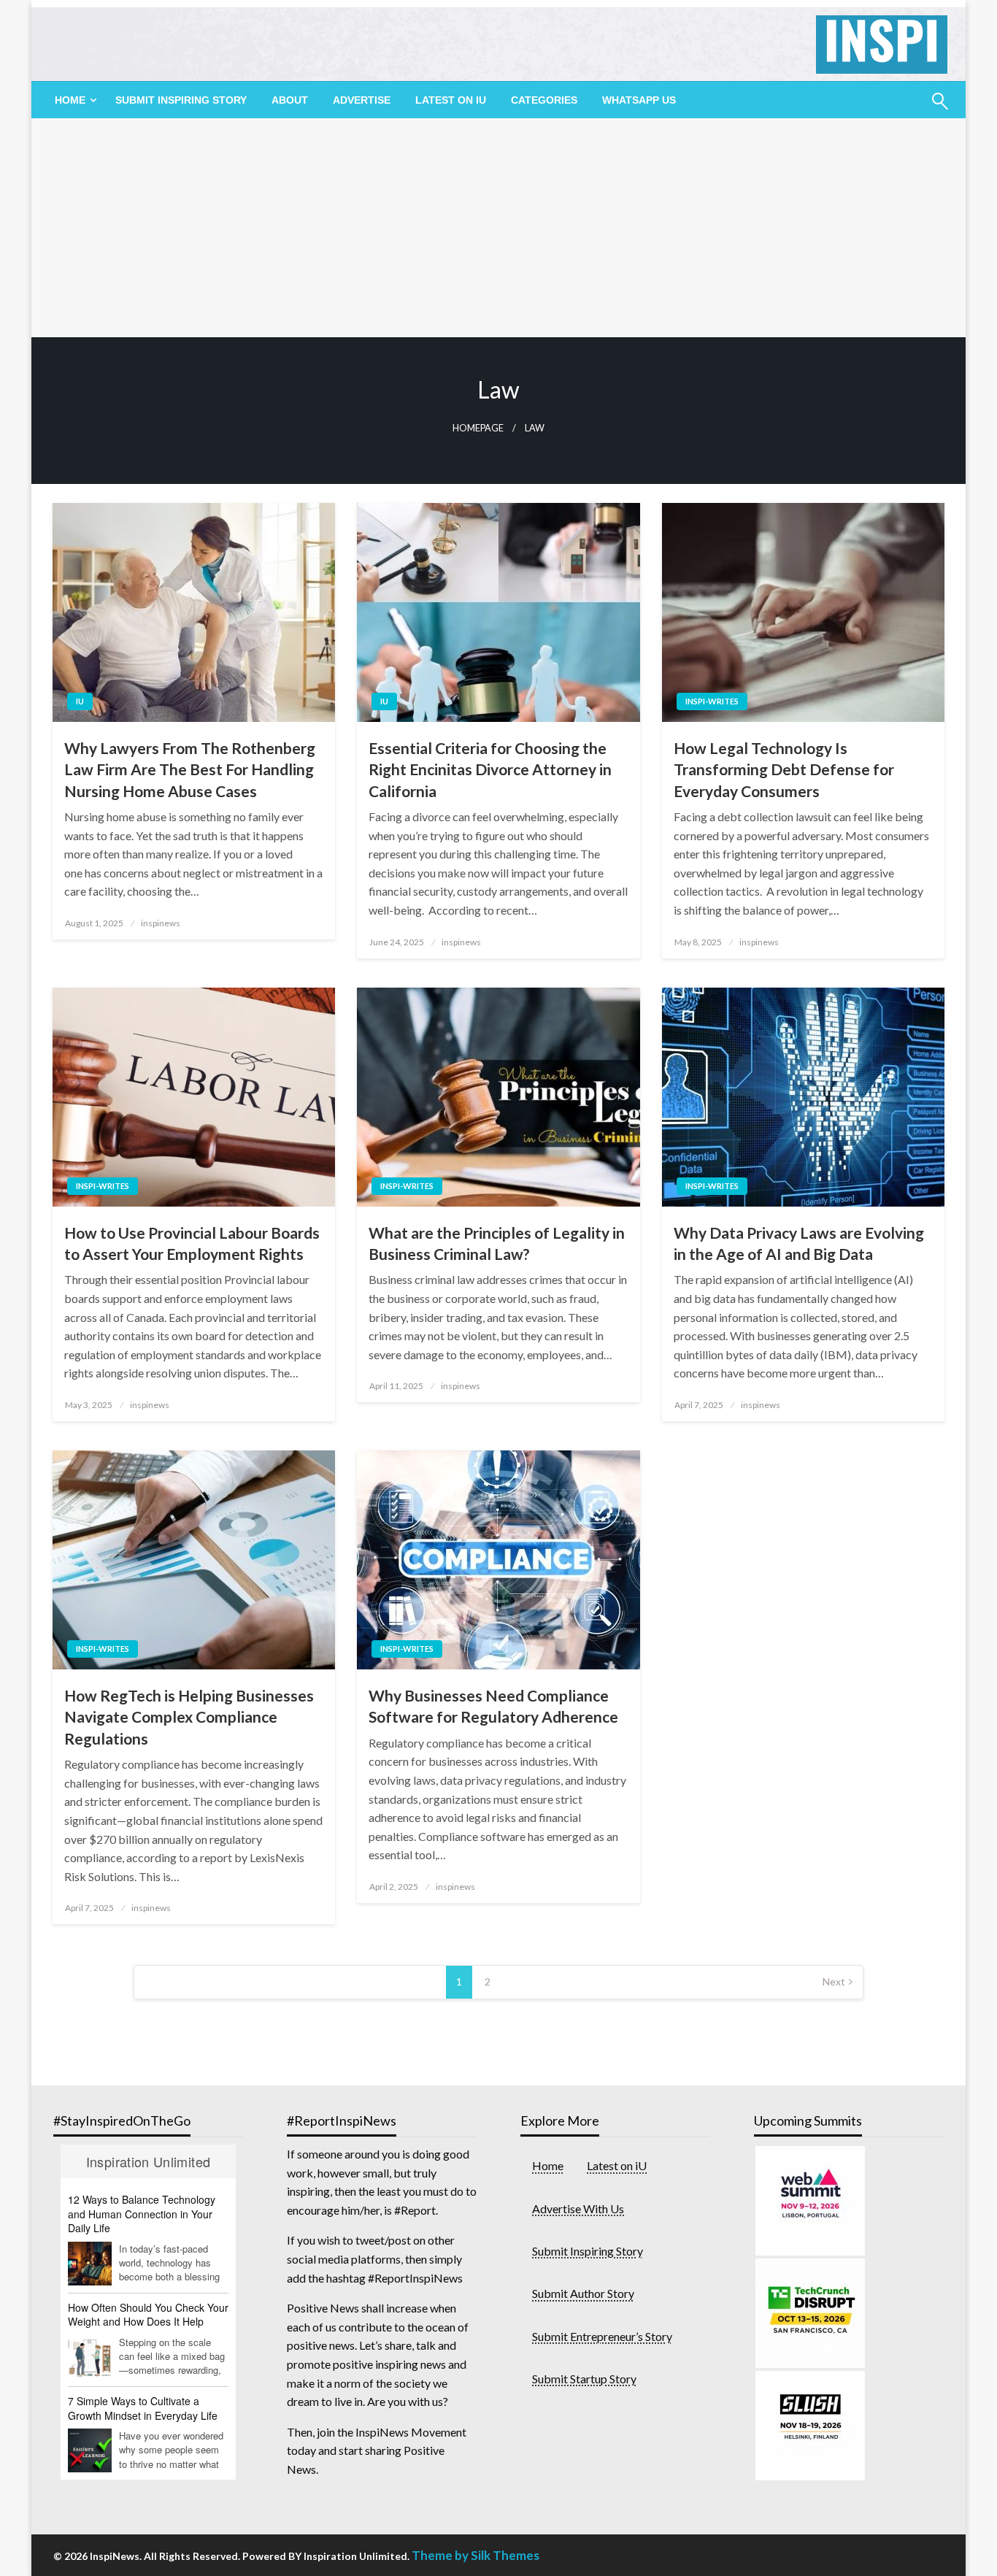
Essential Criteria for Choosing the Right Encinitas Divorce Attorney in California (490, 769)
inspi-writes (712, 701)
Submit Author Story (583, 2293)
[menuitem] (73, 100)
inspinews (161, 923)
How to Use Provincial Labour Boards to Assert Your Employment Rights (192, 1243)
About (290, 100)
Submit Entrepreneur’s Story (602, 2336)
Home (548, 2165)
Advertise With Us (578, 2208)
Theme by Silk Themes (476, 2555)
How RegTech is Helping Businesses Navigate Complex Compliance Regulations (189, 1717)
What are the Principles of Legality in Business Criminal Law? (497, 1243)
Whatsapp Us (639, 100)
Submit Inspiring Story (181, 100)
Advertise (362, 100)
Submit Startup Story (584, 2379)
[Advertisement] (498, 228)
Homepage (478, 428)
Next (834, 1981)
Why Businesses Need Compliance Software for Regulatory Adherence (493, 1706)
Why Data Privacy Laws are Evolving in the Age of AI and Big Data (799, 1243)
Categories (544, 100)
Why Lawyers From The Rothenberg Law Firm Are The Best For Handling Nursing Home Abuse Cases (190, 769)
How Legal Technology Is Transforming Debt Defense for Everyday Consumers (784, 769)
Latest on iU (451, 100)
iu (80, 701)
